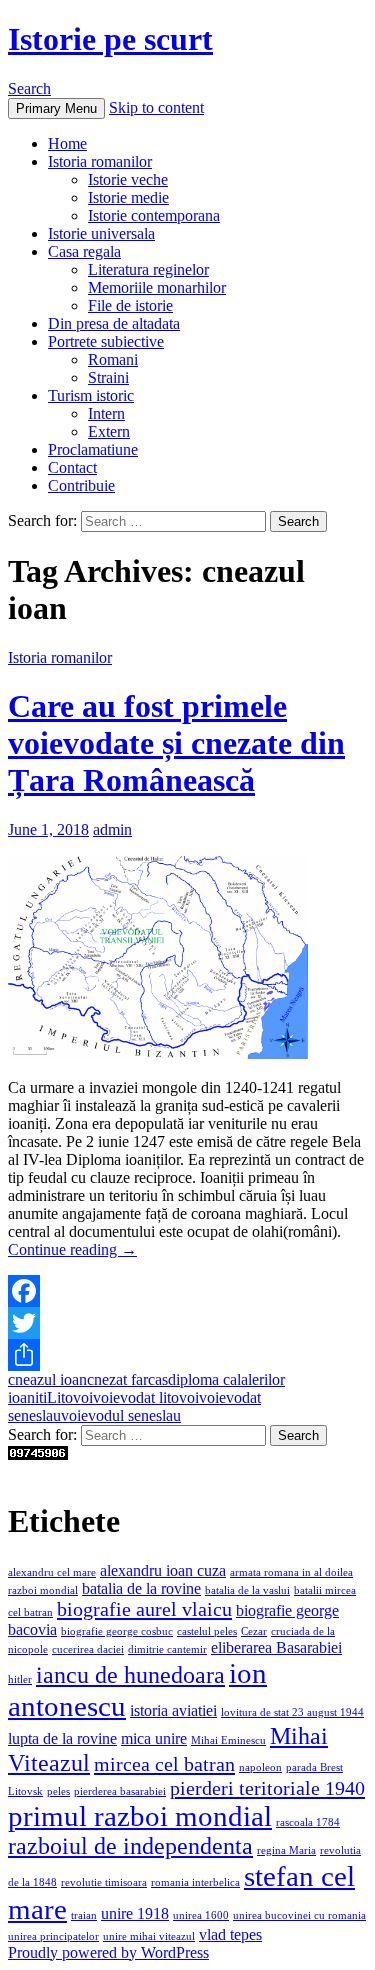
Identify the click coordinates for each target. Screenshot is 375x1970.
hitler (20, 1679)
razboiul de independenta (130, 1846)
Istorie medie (128, 197)
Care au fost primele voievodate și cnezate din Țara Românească (176, 743)
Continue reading (72, 1249)
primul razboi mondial (140, 1816)
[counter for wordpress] (38, 1454)
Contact (72, 467)
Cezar (254, 1631)
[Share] (187, 1355)
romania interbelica (195, 1882)
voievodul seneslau (121, 1415)
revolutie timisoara (104, 1882)
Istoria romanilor (100, 161)
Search (29, 88)
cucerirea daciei (88, 1649)
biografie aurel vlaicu (144, 1609)
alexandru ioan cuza (163, 1570)
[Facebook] (187, 1291)
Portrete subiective (106, 341)
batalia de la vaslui (247, 1590)
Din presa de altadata (114, 323)
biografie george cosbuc (117, 1631)
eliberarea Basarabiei (276, 1647)
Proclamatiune (93, 449)
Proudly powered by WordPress (108, 1952)
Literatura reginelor (148, 269)
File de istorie (130, 305)
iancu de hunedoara (130, 1675)
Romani (113, 359)
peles (58, 1791)
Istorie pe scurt (110, 39)
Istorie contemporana (154, 215)
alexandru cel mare (52, 1572)
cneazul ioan (47, 1379)
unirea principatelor (53, 1936)
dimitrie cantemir (167, 1649)
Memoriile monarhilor (157, 287)
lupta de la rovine (62, 1738)
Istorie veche (128, 179)
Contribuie (81, 485)
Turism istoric (91, 395)
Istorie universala (101, 233)
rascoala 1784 (308, 1822)
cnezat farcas (127, 1379)
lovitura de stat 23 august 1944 (292, 1712)
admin (112, 829)
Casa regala (84, 251)
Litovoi (70, 1397)
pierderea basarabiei (120, 1791)
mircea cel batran (164, 1764)
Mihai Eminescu (228, 1740)
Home (67, 143)
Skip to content (156, 107)
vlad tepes (230, 1934)
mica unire (154, 1738)
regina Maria (286, 1850)
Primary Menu (56, 108)
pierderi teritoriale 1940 (267, 1788)
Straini (108, 377)
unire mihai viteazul (149, 1936)
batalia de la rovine (141, 1588)
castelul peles (207, 1631)
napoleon (260, 1767)
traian (84, 1915)
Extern (109, 431)
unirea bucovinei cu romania (299, 1915)
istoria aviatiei (173, 1710)
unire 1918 (135, 1913)
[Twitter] (187, 1323)
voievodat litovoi (146, 1397)
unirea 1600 (201, 1915)
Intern (106, 413)
